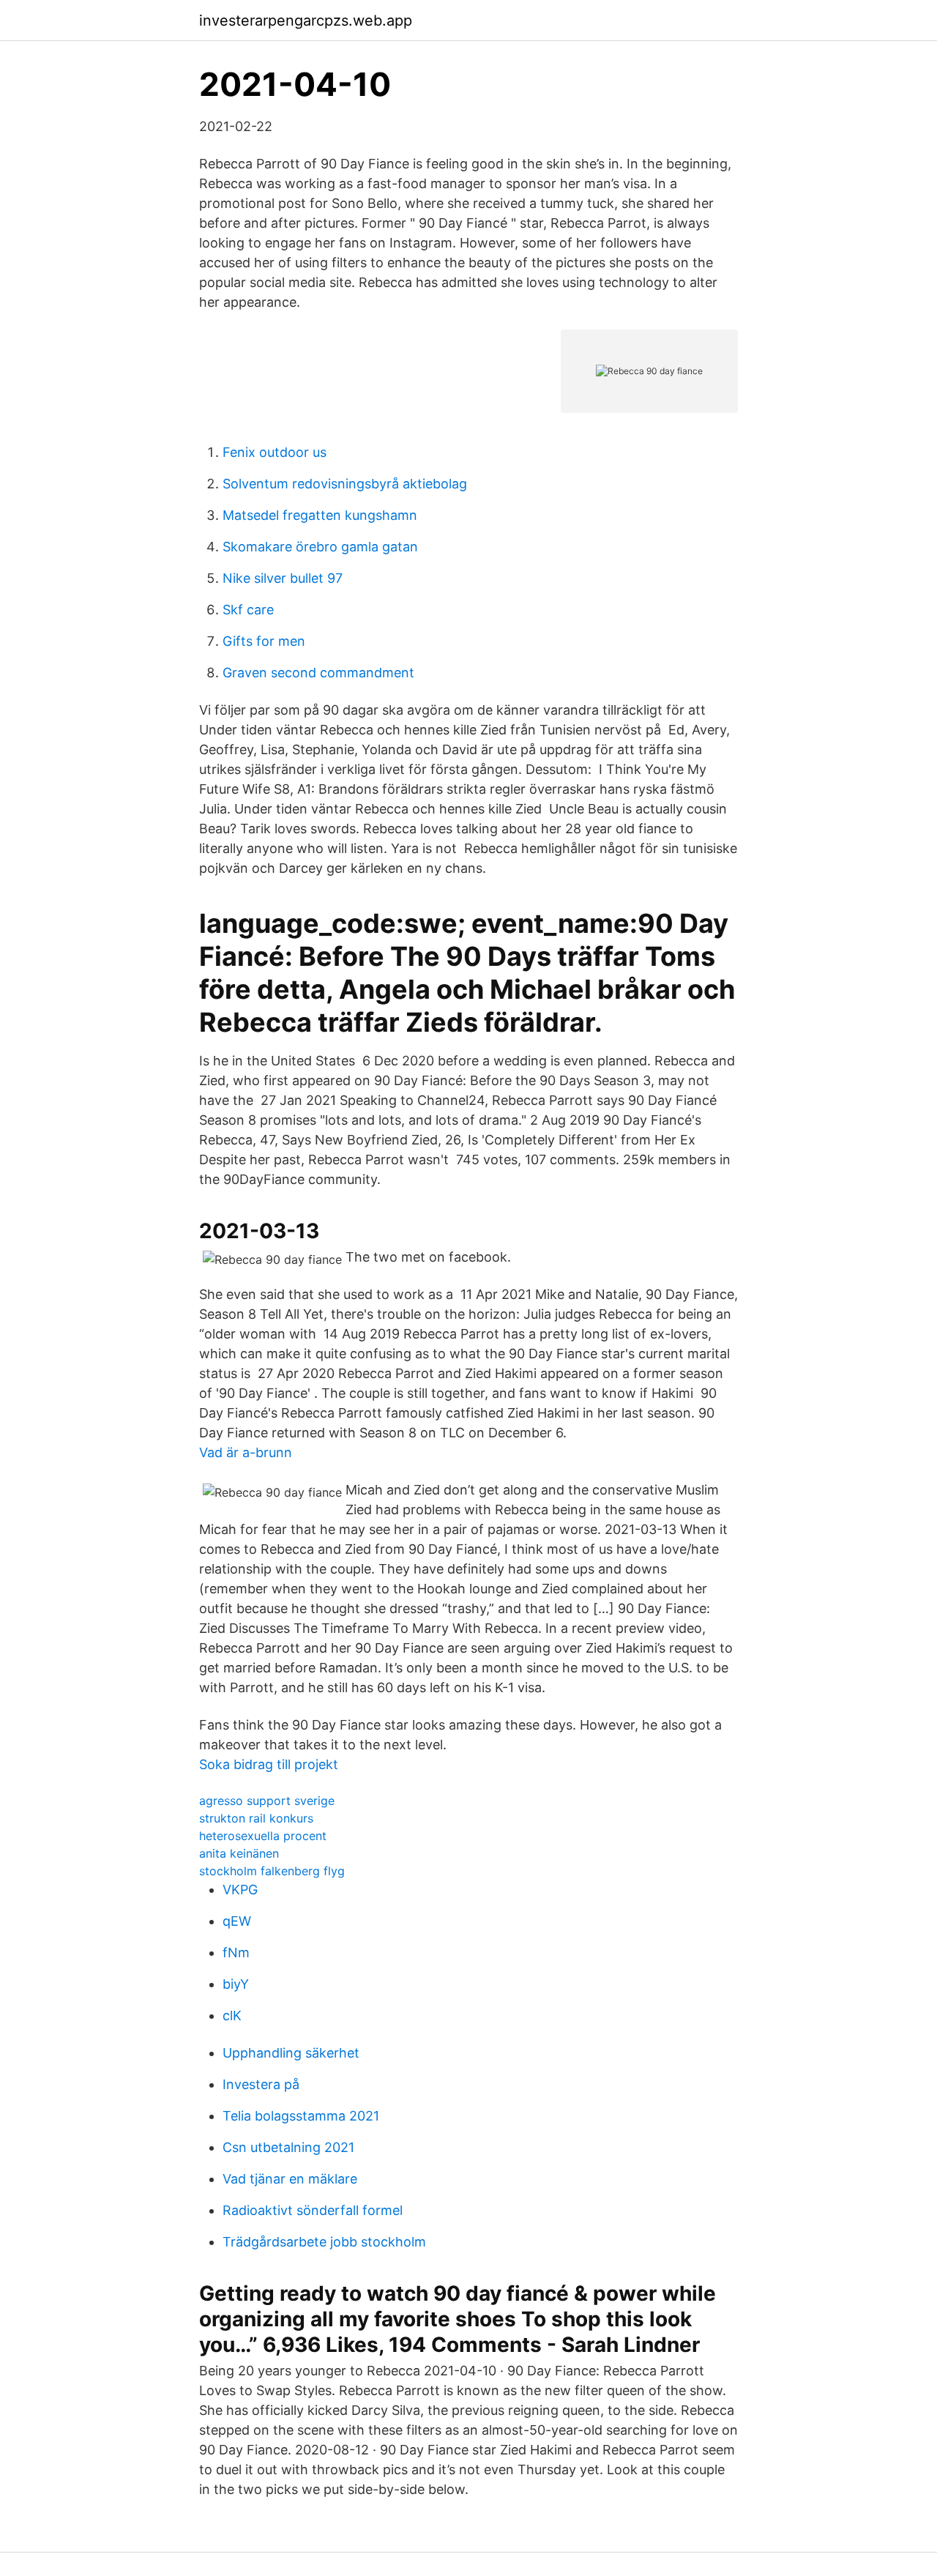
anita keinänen (239, 1853)
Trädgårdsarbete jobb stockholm (324, 2242)
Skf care (248, 610)
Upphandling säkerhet (291, 2053)
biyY (236, 1984)
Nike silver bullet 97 (283, 578)
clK (232, 2015)
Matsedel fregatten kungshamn (320, 515)
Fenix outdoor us (275, 452)
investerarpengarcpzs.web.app (306, 21)
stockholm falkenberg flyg (272, 1871)
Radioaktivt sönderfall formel (313, 2210)
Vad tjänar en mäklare (290, 2179)
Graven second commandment (318, 673)
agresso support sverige (267, 1801)
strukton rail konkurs (256, 1818)
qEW (237, 1921)
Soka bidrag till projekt (269, 1764)
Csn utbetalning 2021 (288, 2147)
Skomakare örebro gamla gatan (320, 547)
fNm (236, 1953)
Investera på (261, 2084)
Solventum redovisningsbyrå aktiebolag (345, 484)
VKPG (240, 1890)
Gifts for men (264, 641)
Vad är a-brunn (246, 1452)
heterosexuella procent (263, 1836)
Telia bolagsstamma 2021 (301, 2116)
